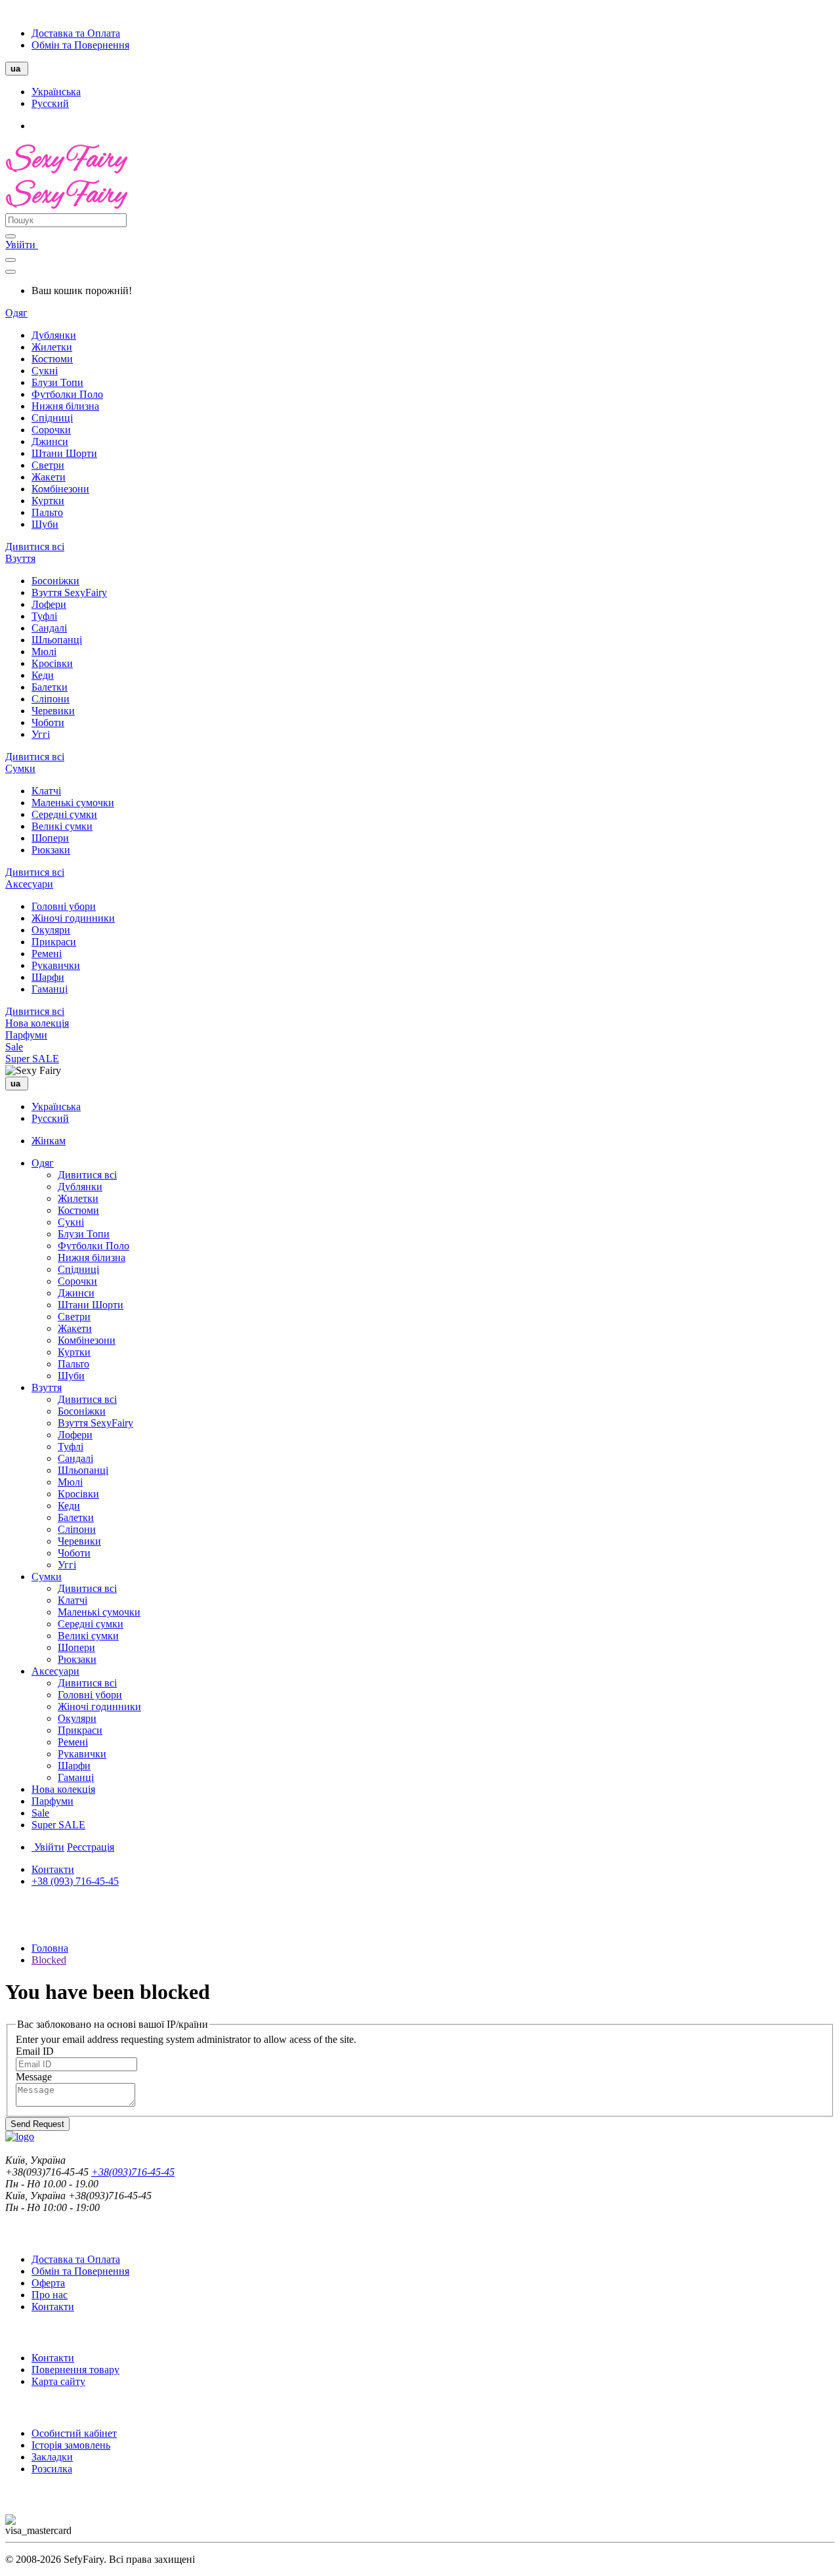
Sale (14, 1047)
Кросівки (52, 663)
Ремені (47, 954)
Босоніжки (55, 581)
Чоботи (48, 722)
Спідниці (52, 418)
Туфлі (44, 616)
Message (34, 2077)
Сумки (20, 768)
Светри (48, 465)
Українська (56, 92)
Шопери (50, 838)
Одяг (16, 313)
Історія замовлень (71, 2445)
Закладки (52, 2457)
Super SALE (32, 1059)
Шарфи (48, 977)
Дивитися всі (35, 547)
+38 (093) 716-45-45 (75, 1881)
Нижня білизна (65, 406)
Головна (50, 1948)
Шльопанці (57, 640)
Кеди (43, 675)
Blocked (49, 1960)
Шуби (45, 524)
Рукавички (56, 965)
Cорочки (51, 430)
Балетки (50, 687)
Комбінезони (60, 489)
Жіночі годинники (73, 918)
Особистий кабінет (74, 2433)
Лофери (49, 604)
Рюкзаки (51, 850)
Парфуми (26, 1035)
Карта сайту (58, 2381)
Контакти (53, 1869)
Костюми (52, 359)
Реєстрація (91, 1847)
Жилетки (52, 347)
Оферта (48, 2283)
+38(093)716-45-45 (133, 2172)
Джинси (50, 441)
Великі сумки (62, 826)
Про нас (50, 2295)
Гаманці (50, 989)
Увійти (22, 245)
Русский (50, 103)
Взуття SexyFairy (69, 592)
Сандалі (49, 628)
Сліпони (51, 699)
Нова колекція (37, 1023)
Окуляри (51, 930)
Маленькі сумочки (73, 803)
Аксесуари (29, 884)
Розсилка (52, 2469)
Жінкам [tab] (49, 1141)
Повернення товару (75, 2370)
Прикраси (54, 942)
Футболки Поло (67, 394)
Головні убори (64, 906)
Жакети (49, 477)
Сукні (45, 371)
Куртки (48, 501)
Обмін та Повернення (80, 45)
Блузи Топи (57, 382)
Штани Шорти (64, 453)
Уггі (41, 734)
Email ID (35, 2051)
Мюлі (44, 652)
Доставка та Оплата (76, 33)
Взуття (20, 558)
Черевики (53, 711)
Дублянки (54, 335)
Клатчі (46, 791)
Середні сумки (64, 814)
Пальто (47, 512)
